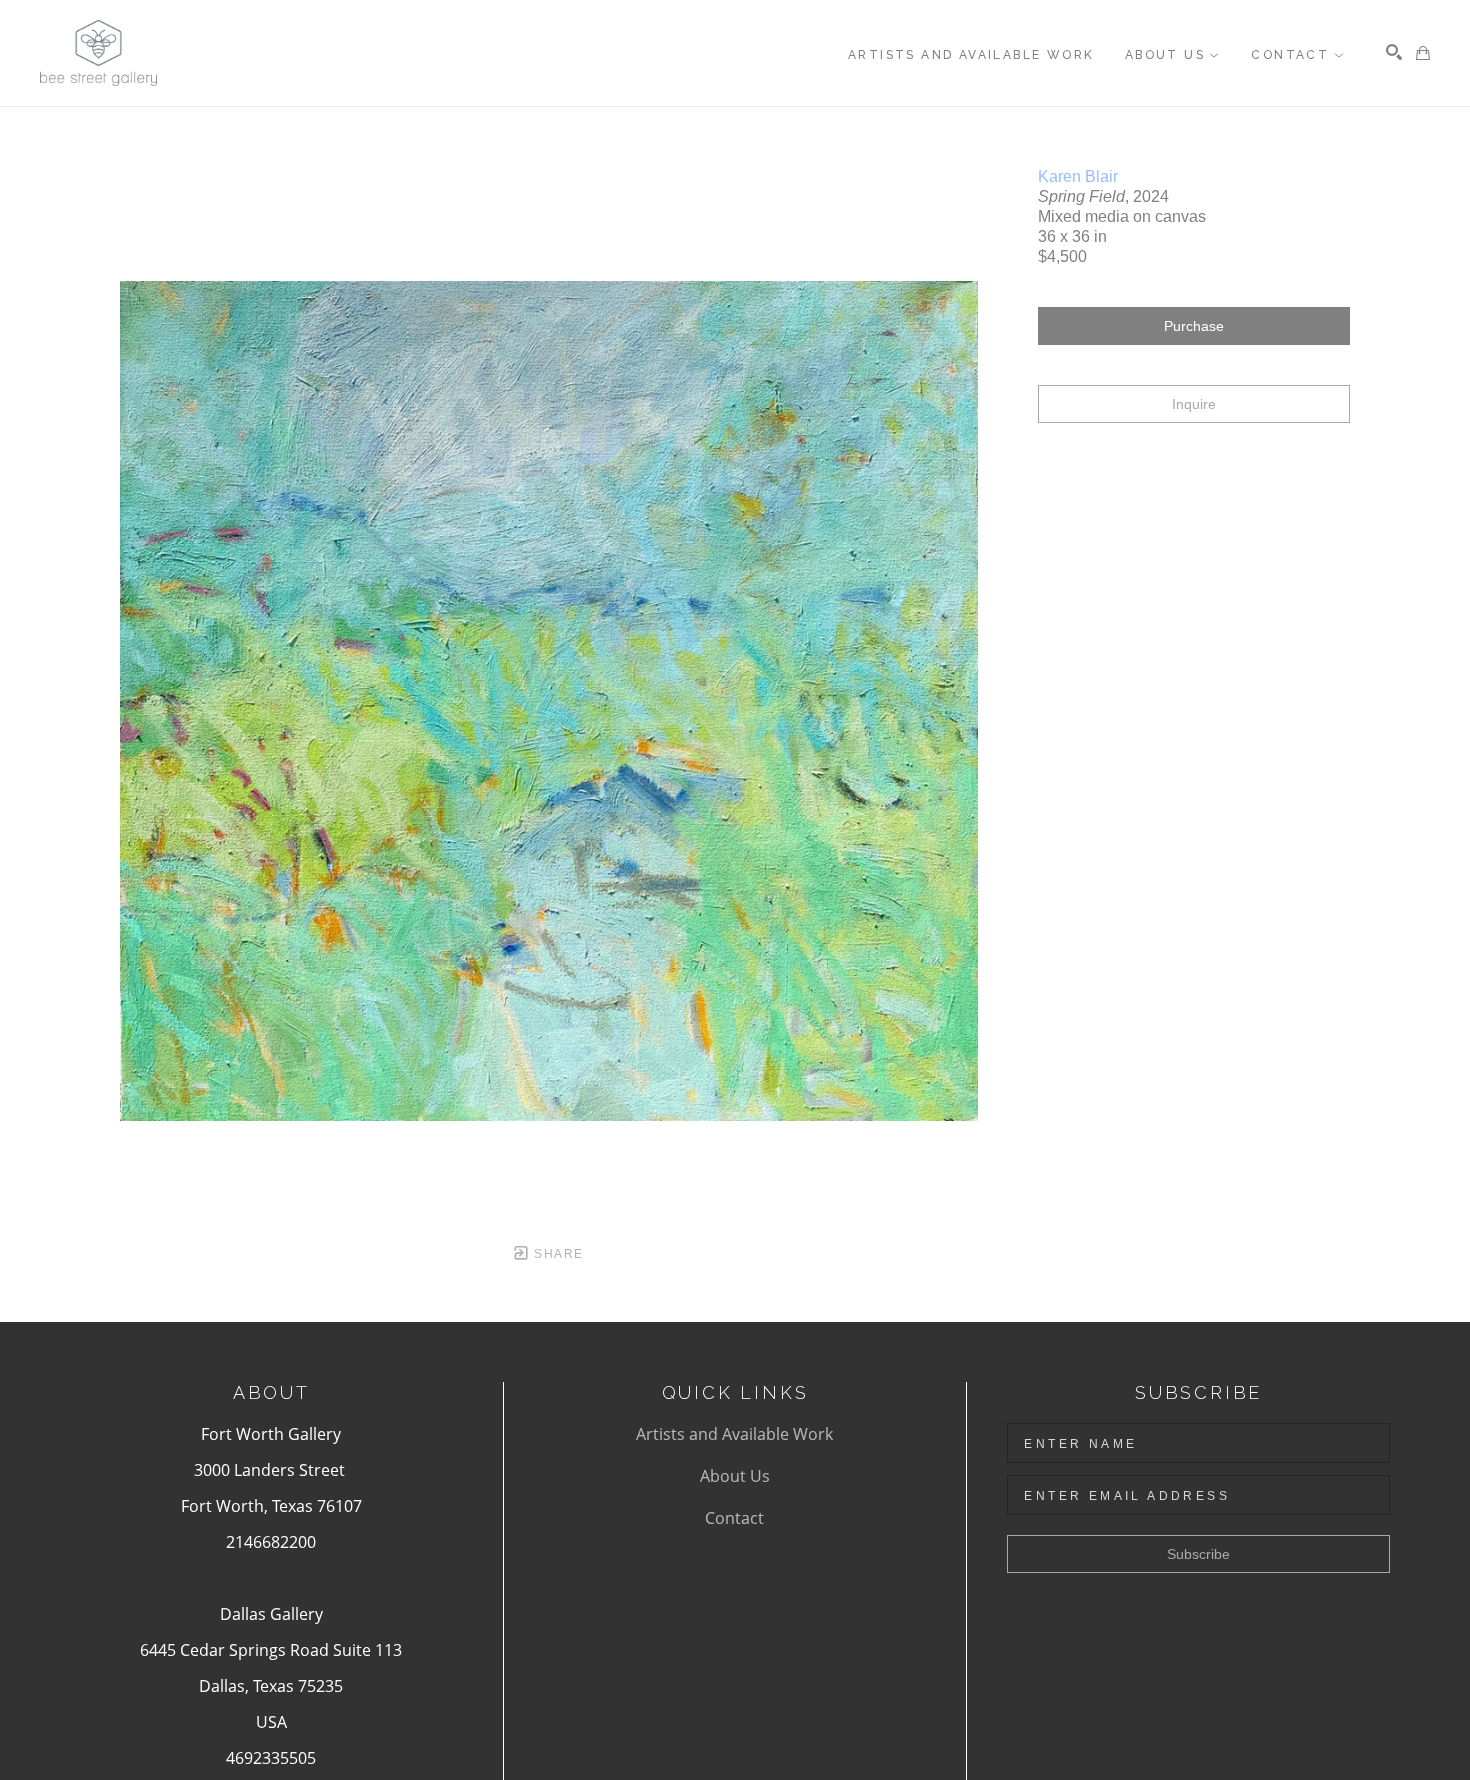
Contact (734, 1518)
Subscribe (1198, 1554)
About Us (735, 1476)
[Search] (1394, 52)
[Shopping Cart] (1423, 53)
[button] (1173, 55)
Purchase (1194, 326)
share (556, 1254)
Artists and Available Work (734, 1434)
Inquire (1194, 404)
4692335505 (271, 1758)
